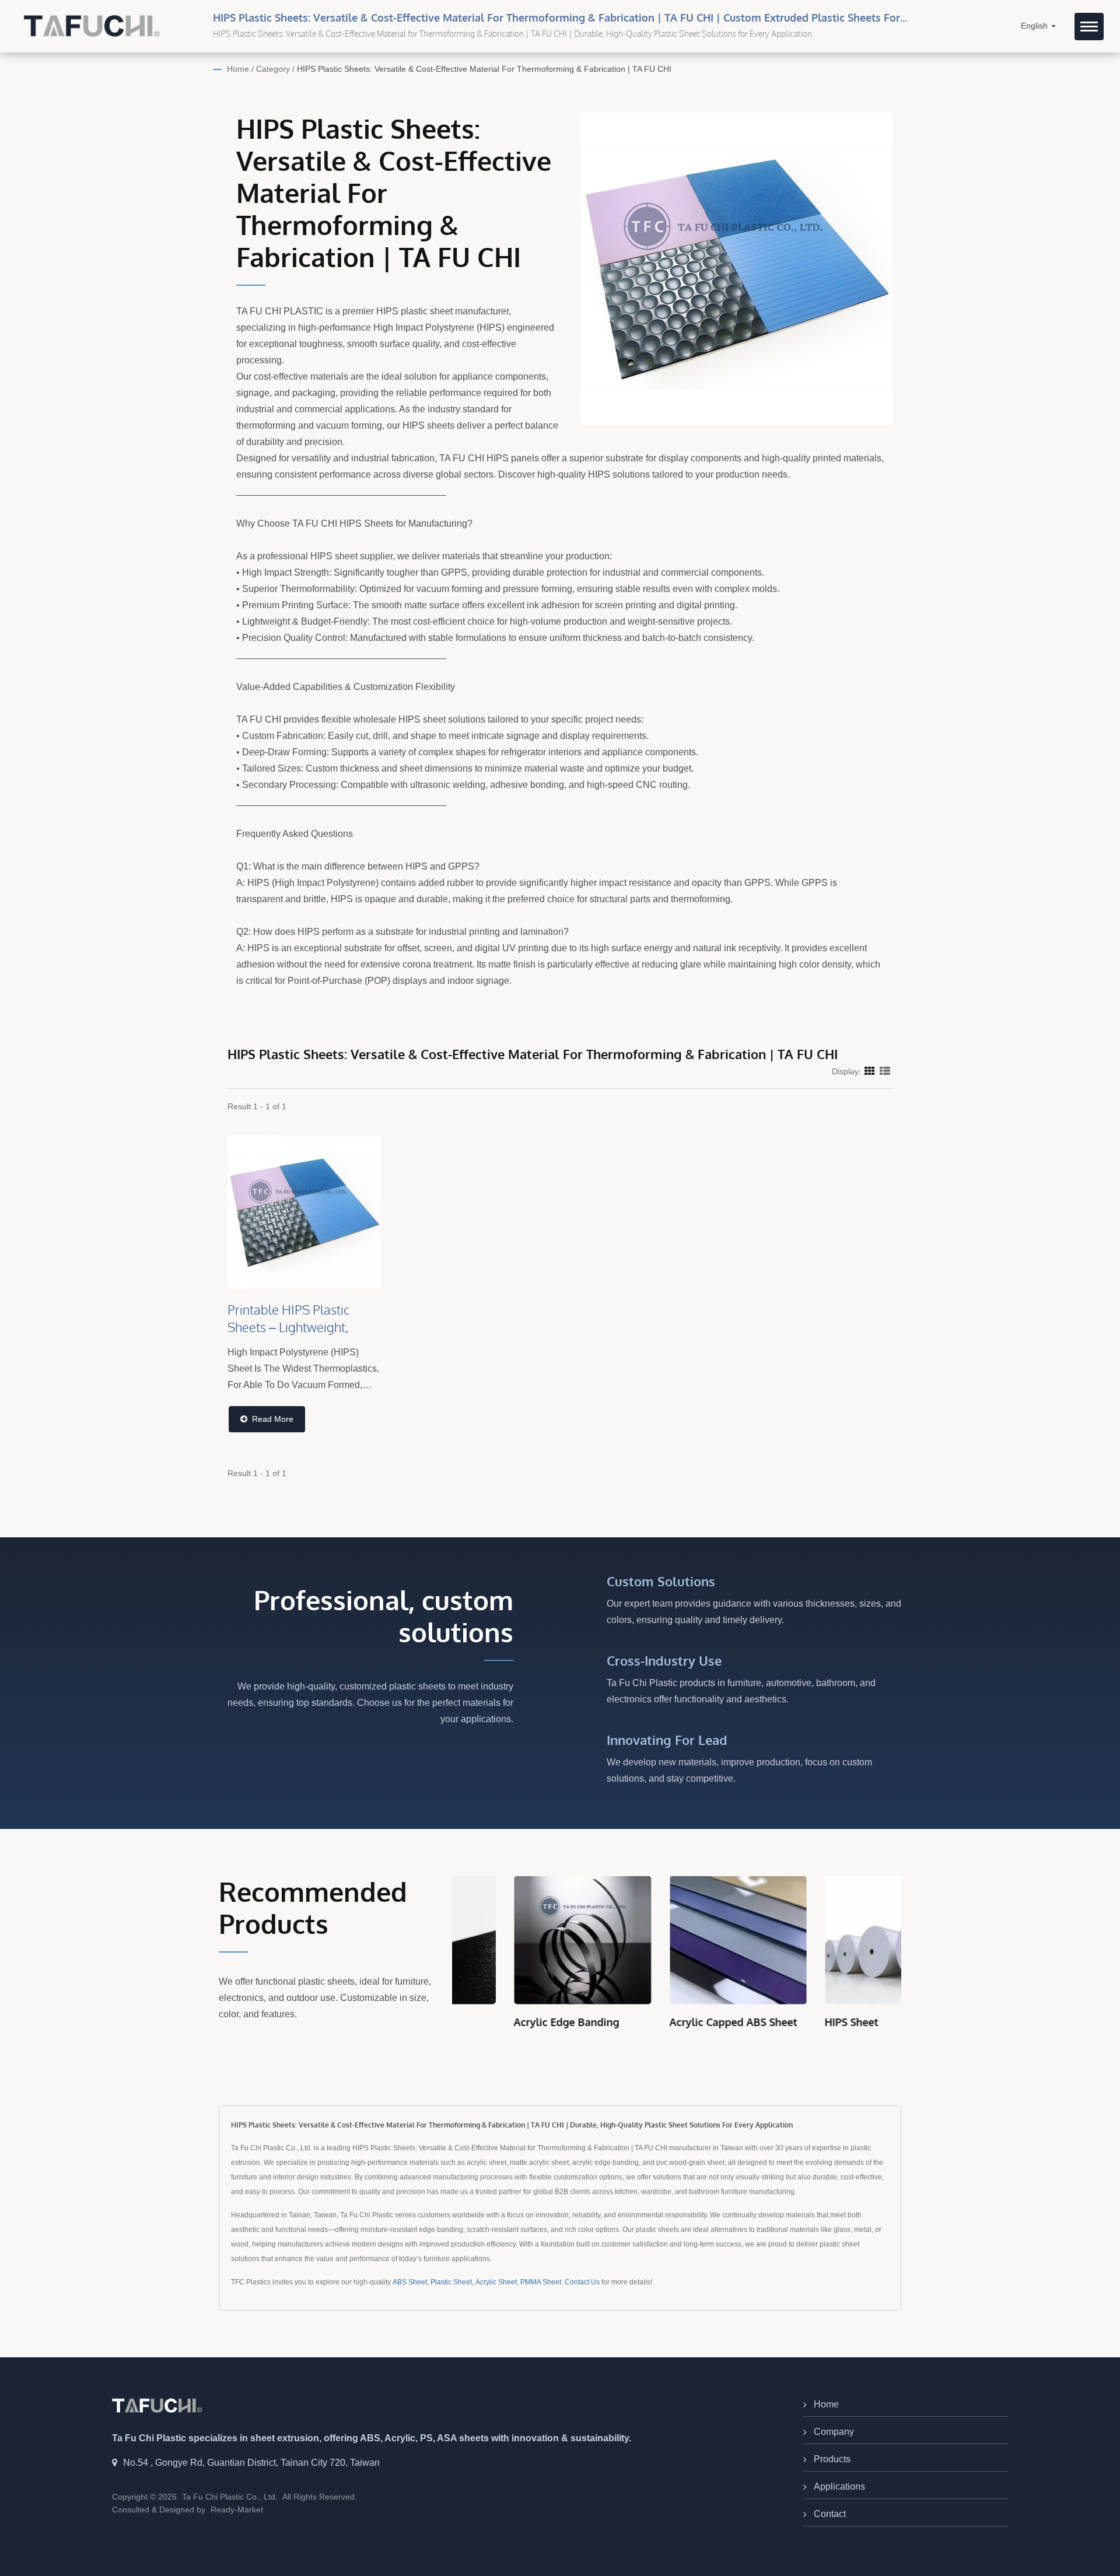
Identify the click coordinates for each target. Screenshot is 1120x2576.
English (1035, 26)
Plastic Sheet (451, 2282)
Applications (839, 2486)
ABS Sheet (410, 2282)
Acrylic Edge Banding (505, 2022)
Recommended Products (313, 1908)
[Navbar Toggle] (1089, 27)
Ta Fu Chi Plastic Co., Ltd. (230, 2497)
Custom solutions (661, 1581)
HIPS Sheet (790, 2022)
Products (832, 2459)
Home (238, 69)
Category (273, 69)
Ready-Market (237, 2510)
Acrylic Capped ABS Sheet (672, 2022)
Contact (830, 2514)
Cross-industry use (664, 1660)
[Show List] (885, 1071)
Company (834, 2432)
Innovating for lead (667, 1740)
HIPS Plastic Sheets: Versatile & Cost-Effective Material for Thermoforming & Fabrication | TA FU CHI (484, 69)
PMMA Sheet (541, 2282)
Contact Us (582, 2282)
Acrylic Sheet (496, 2282)
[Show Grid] (870, 1071)
